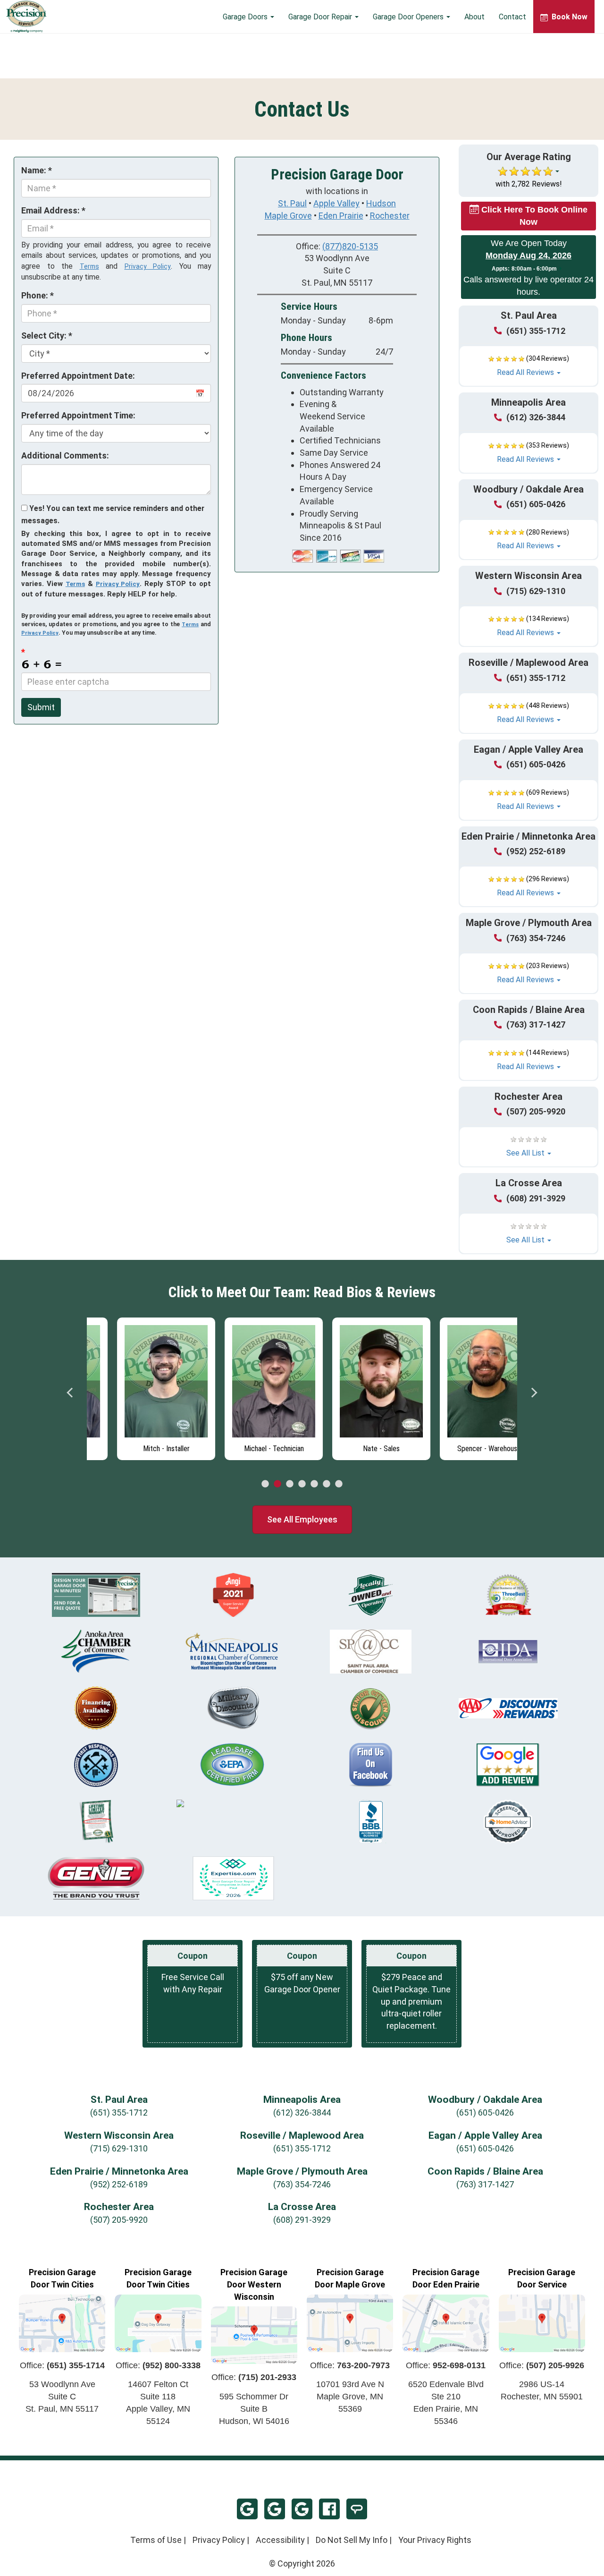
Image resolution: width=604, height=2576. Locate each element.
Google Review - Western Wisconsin (275, 2509)
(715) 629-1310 (536, 591)
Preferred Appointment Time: (78, 415)
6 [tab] (327, 1484)
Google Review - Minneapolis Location (247, 2509)
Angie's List (357, 2509)
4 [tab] (302, 1484)
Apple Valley (336, 203)
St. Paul (292, 203)
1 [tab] (265, 1484)
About (474, 17)
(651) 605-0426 (536, 504)
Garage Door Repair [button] (321, 17)
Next (534, 1393)
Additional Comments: (65, 455)
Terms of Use (156, 2540)
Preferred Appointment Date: (78, 376)
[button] (528, 366)
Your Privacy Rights (435, 2540)
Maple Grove (288, 216)
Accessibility (280, 2540)
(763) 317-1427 (536, 1024)
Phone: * (38, 295)
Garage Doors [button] (246, 17)
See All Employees (302, 1519)
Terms (89, 266)
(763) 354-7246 (536, 938)
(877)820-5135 (350, 246)
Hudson (381, 203)
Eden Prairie (341, 216)
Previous (70, 1393)
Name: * (37, 170)
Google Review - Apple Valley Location (302, 2509)
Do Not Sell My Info (352, 2540)
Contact (512, 17)
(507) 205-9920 (536, 1111)
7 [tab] (339, 1484)
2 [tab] (277, 1484)
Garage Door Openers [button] (409, 17)
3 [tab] (290, 1484)
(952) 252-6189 (536, 851)
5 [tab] (314, 1484)
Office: (62, 2365)
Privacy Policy (148, 266)
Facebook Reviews (329, 2509)
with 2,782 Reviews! (529, 184)
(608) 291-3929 (536, 1198)
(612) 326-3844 (536, 417)
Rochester (390, 216)
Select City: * (47, 336)
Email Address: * (53, 210)
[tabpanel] (141, 1386)
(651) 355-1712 (536, 331)
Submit (41, 707)
